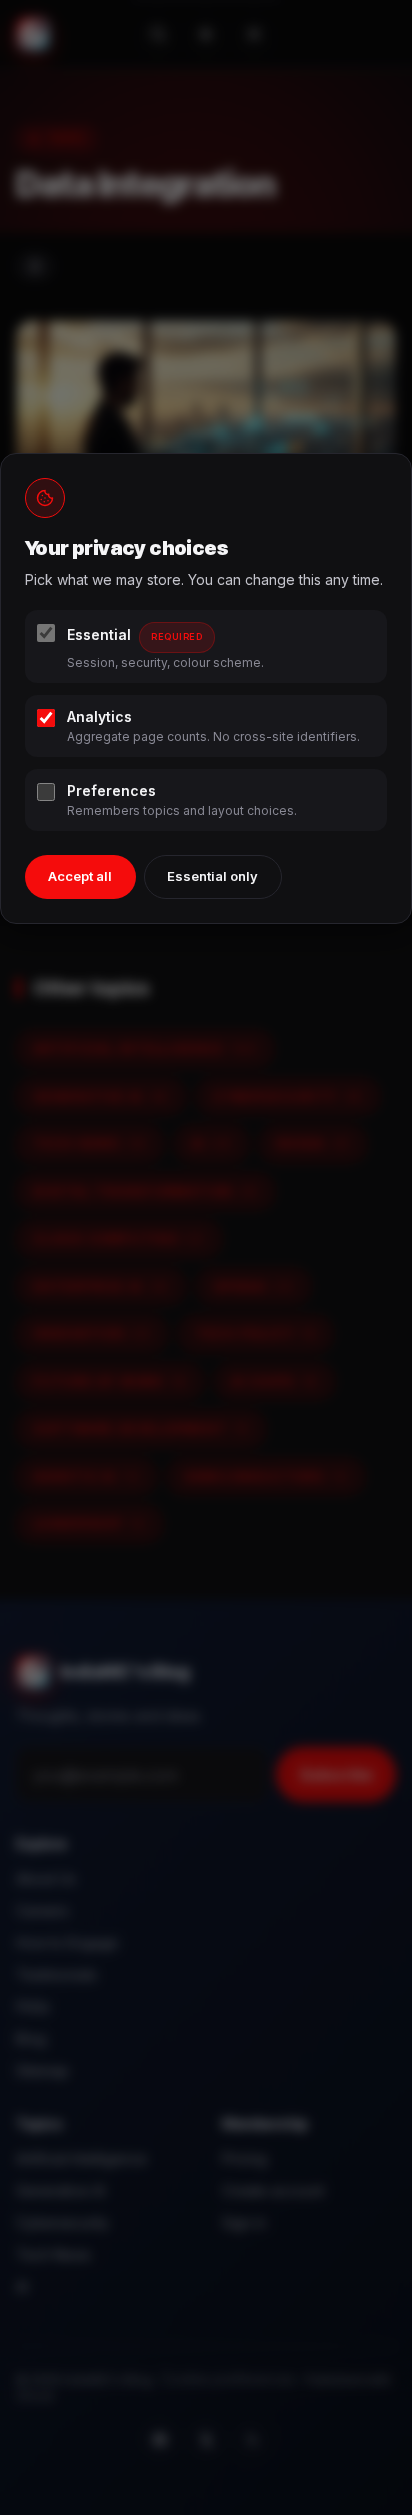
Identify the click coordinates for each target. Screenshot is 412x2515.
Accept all (80, 876)
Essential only (212, 876)
